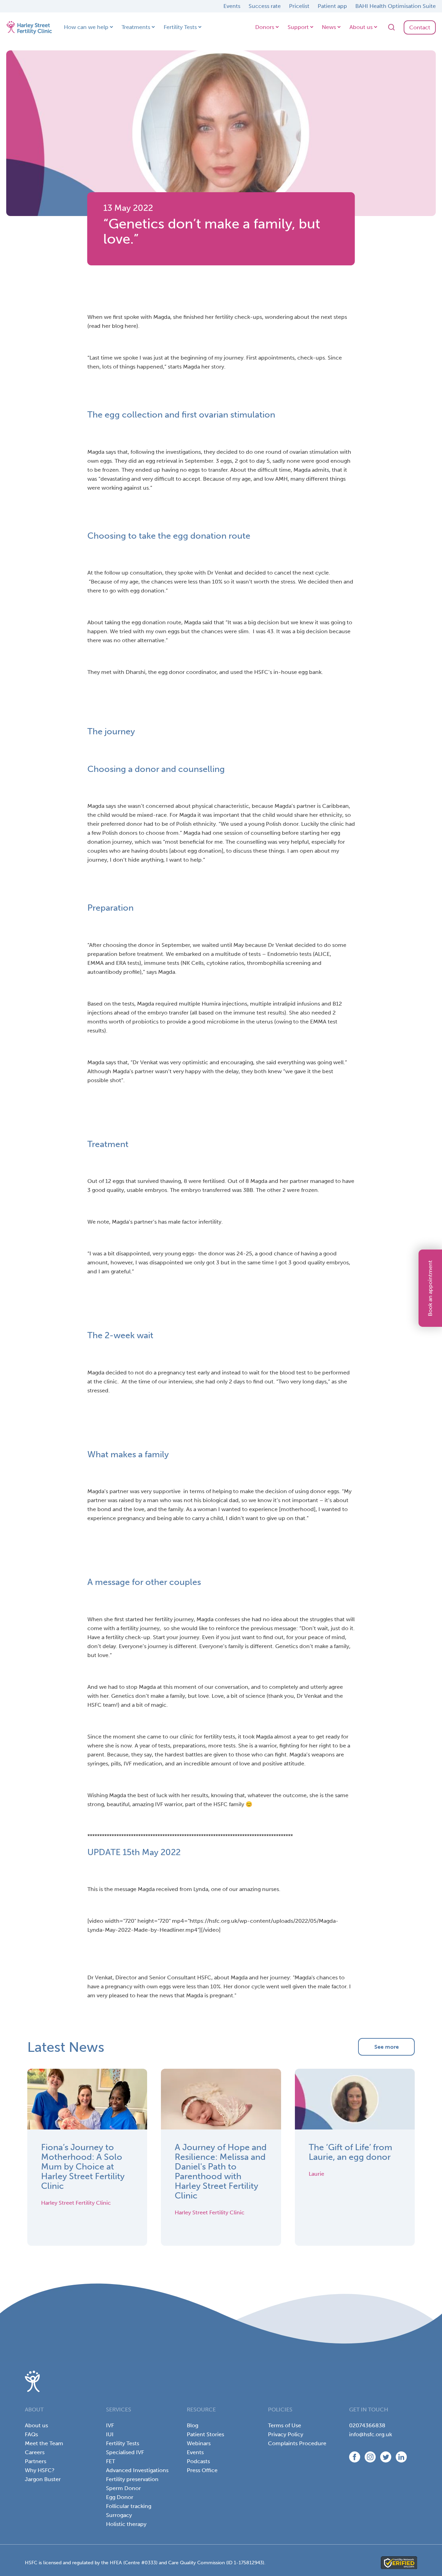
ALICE (322, 954)
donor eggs (325, 1491)
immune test (250, 1013)
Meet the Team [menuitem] (44, 2443)
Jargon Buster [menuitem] (43, 2479)
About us (361, 27)
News (329, 27)
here (131, 326)
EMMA (95, 963)
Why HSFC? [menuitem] (40, 2470)
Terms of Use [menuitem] (285, 2425)
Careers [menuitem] (35, 2452)
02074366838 (367, 2425)
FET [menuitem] (110, 2461)
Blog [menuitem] (193, 2425)
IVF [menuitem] (110, 2425)
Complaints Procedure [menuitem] (297, 2443)
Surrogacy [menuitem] (119, 2515)
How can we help (86, 27)
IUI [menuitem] (110, 2434)
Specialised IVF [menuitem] (125, 2452)
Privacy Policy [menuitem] (286, 2434)
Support (298, 27)
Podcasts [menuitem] (198, 2461)
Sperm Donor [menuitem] (123, 2488)
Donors (265, 27)
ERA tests (128, 963)
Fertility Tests (180, 27)
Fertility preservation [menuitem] (132, 2479)
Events (232, 6)
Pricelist (299, 6)
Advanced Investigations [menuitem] (137, 2470)
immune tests (161, 963)
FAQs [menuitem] (31, 2434)
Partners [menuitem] (36, 2461)
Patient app (332, 6)
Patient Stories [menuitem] (205, 2434)
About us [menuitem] (36, 2425)
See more (387, 2047)
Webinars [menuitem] (199, 2443)
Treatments (136, 27)
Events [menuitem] (195, 2452)
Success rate (265, 6)
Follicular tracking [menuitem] (129, 2506)
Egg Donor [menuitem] (120, 2497)
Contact (420, 27)
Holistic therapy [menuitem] (126, 2524)
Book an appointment (430, 1288)
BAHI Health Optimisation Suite (396, 6)
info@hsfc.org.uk (371, 2434)
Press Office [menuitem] (202, 2470)
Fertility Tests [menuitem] (123, 2443)
